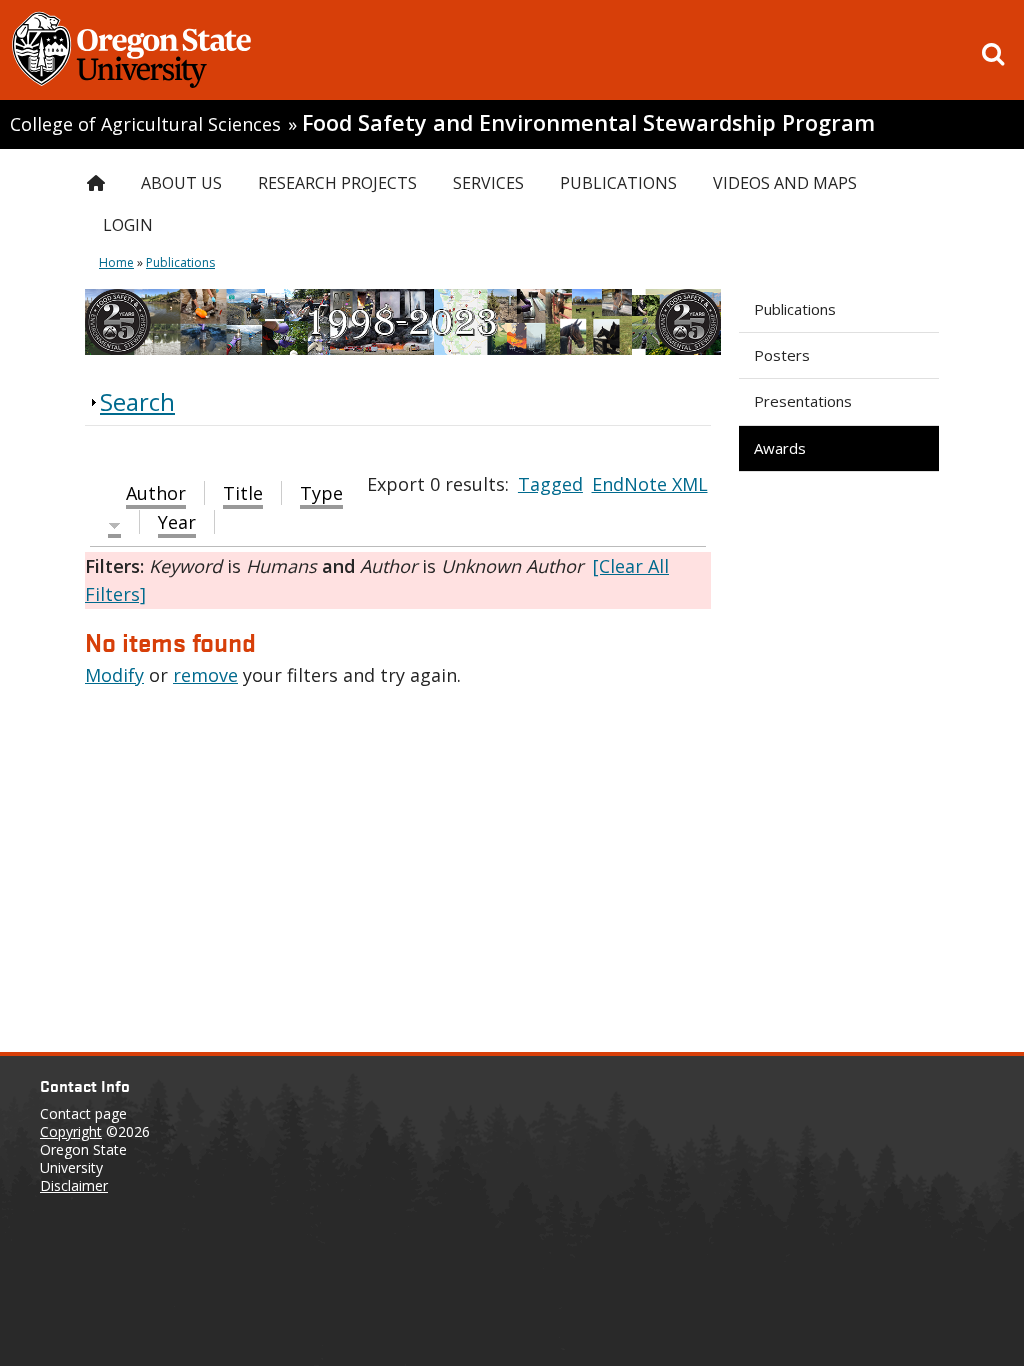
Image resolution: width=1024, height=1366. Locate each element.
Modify (114, 675)
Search (137, 401)
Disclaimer (74, 1185)
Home (116, 262)
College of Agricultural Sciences (145, 124)
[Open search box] (993, 54)
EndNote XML (650, 484)
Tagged (550, 484)
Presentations (803, 401)
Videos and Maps (785, 183)
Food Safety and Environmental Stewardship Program (588, 122)
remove (205, 675)
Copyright (71, 1131)
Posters (782, 355)
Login (128, 225)
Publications (795, 309)
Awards (780, 448)
